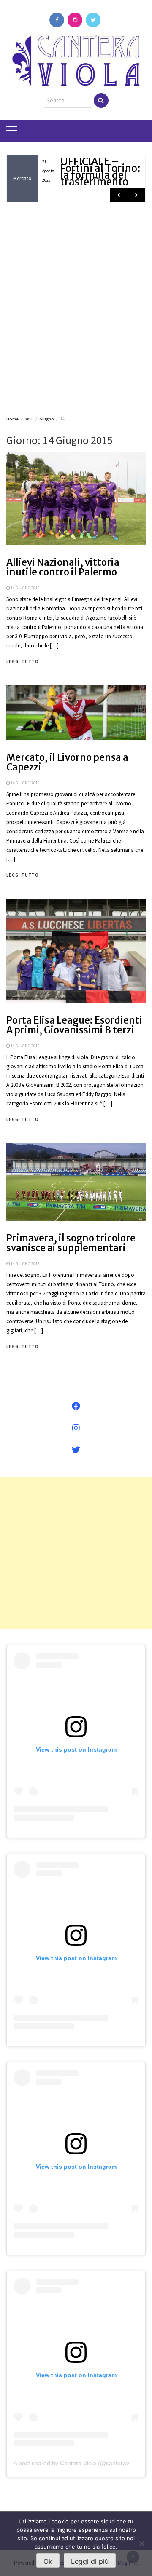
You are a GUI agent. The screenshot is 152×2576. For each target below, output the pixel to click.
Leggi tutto (23, 661)
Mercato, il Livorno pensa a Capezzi (67, 762)
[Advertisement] (76, 308)
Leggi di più (90, 2561)
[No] (141, 2544)
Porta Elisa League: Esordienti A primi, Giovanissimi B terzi (74, 1025)
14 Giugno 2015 (25, 588)
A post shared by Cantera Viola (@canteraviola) (77, 2463)
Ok (48, 2561)
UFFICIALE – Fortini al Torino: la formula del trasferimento (100, 172)
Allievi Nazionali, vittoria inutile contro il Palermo (63, 567)
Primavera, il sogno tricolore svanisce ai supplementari (71, 1243)
